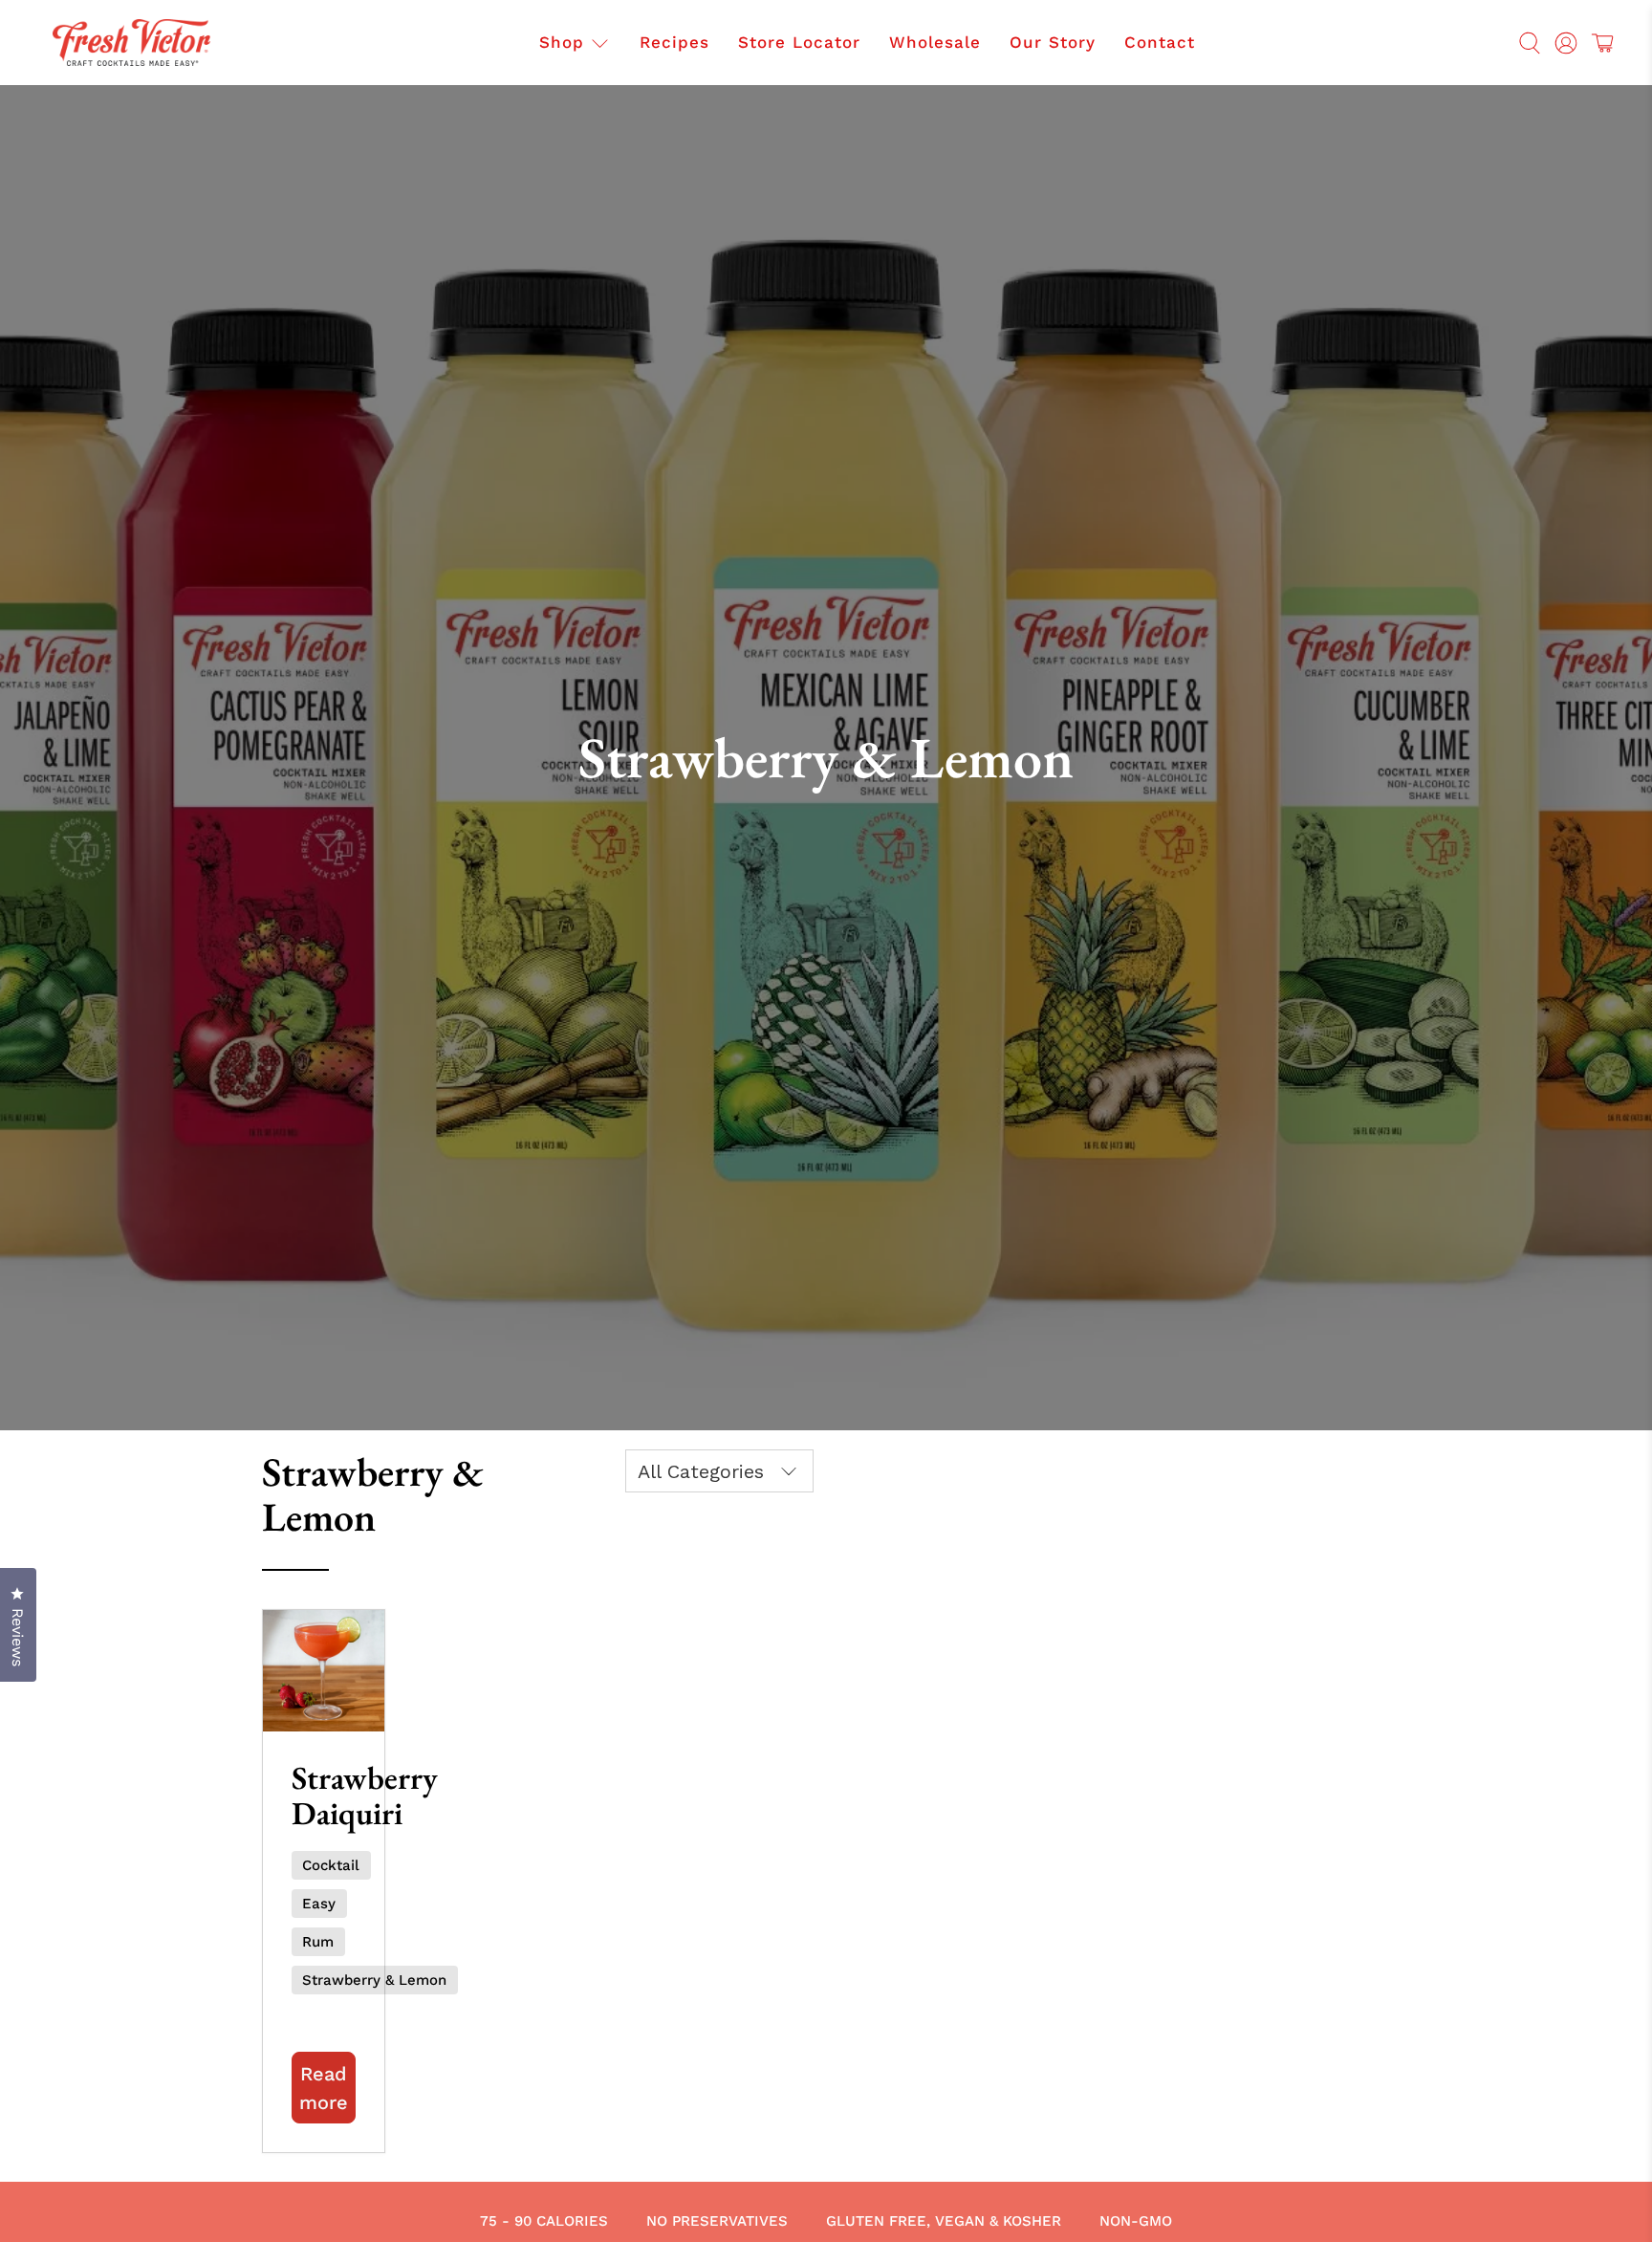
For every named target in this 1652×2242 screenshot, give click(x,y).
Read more (324, 2088)
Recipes (674, 42)
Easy (319, 1904)
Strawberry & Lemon (374, 1980)
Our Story (1053, 42)
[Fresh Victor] (131, 43)
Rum (318, 1942)
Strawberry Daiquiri (365, 1796)
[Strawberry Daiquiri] (324, 1671)
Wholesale (935, 42)
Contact (1160, 42)
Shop (562, 42)
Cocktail (331, 1865)
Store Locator (799, 42)
